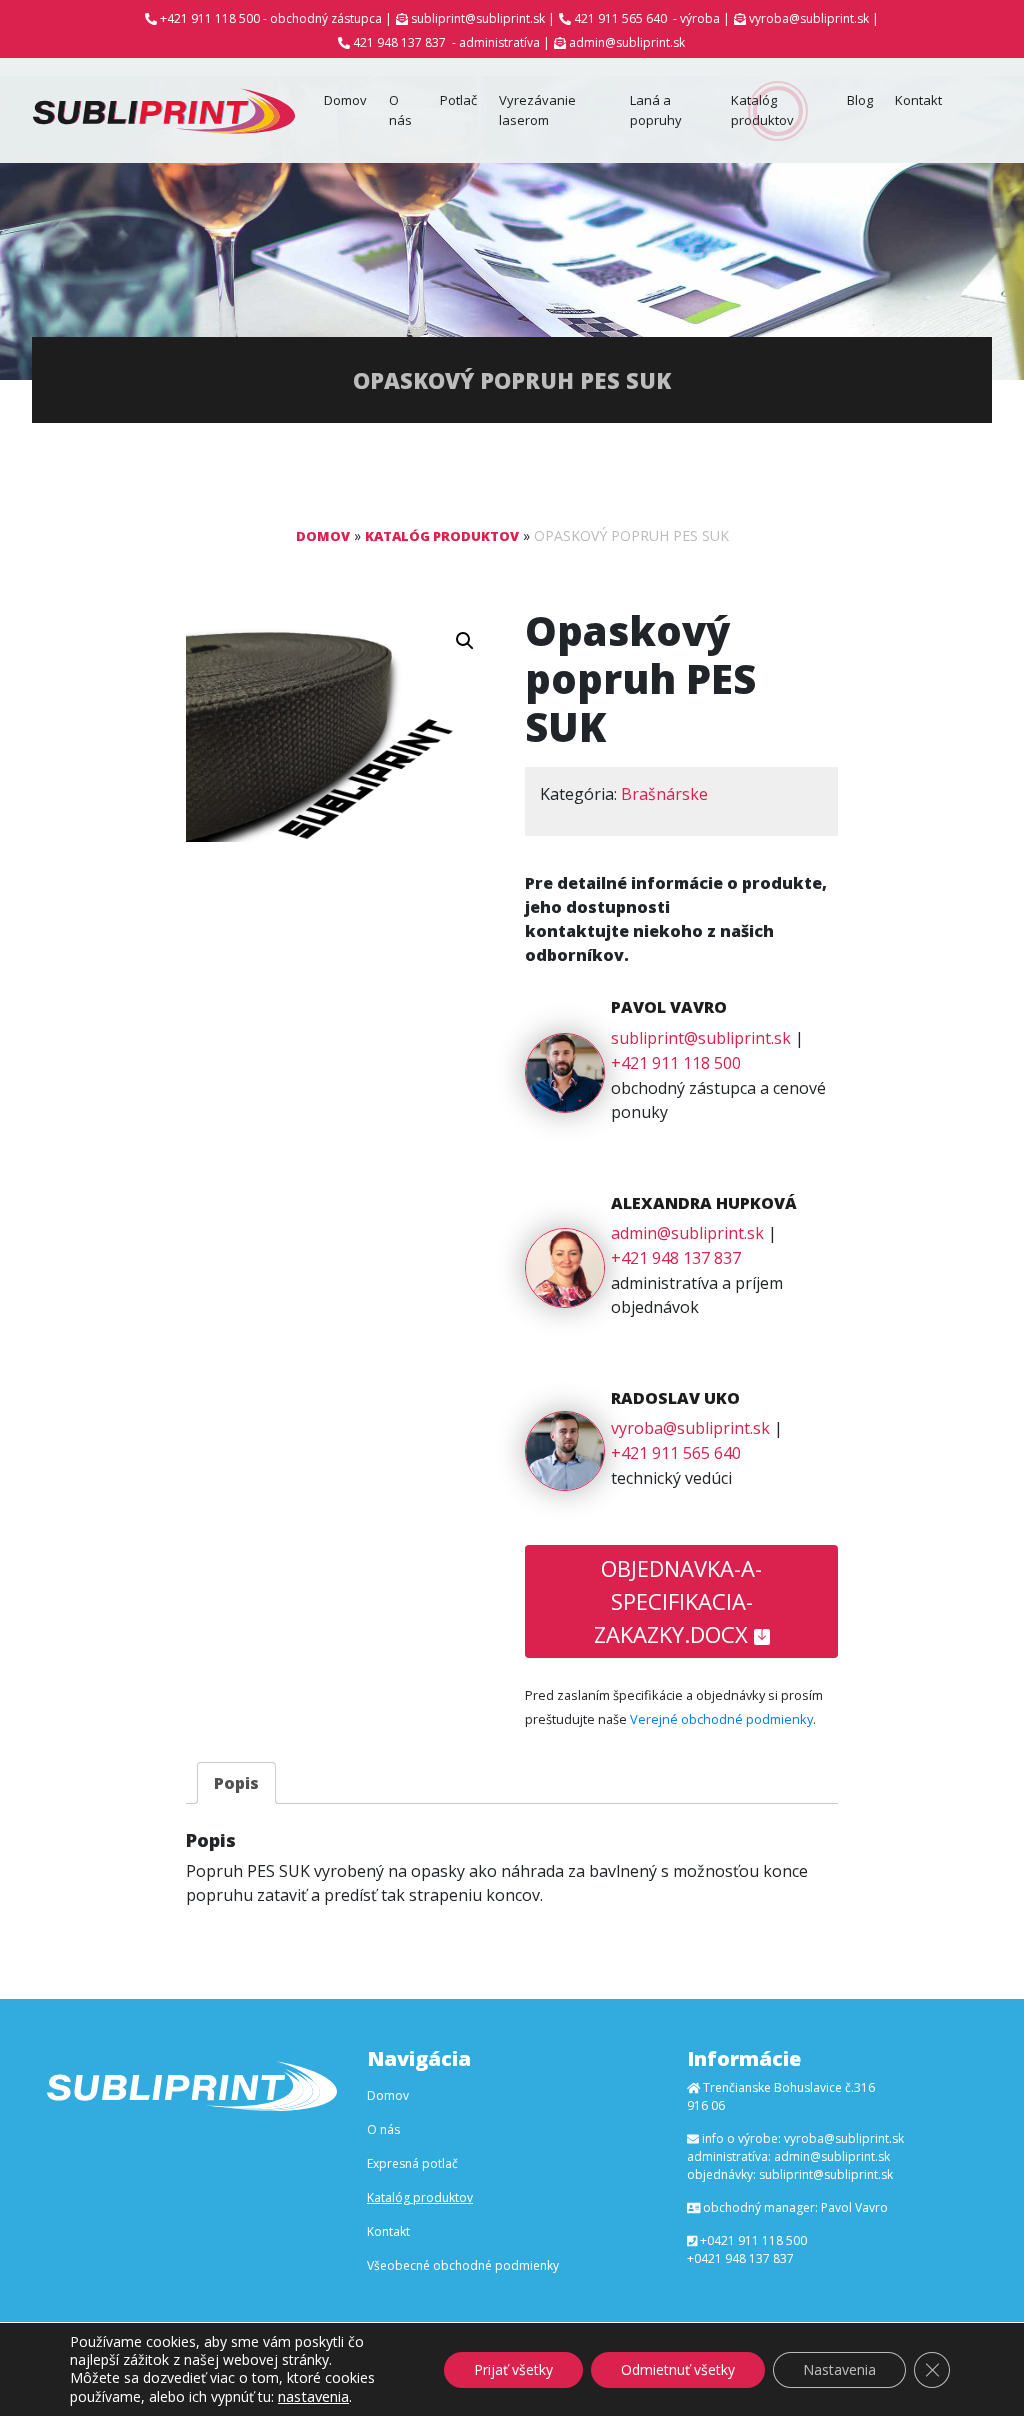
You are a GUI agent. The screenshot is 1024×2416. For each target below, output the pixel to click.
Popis (236, 1783)
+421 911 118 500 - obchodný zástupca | (276, 18)
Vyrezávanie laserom (537, 110)
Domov (345, 100)
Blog (860, 100)
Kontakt (918, 100)
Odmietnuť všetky (678, 2369)
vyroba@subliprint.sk (690, 1428)
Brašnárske (664, 794)
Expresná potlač (412, 2163)
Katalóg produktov (762, 110)
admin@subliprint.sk (627, 42)
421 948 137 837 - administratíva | (451, 42)
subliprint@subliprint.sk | (483, 18)
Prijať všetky (513, 2369)
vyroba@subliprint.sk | (814, 18)
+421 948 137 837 (676, 1258)
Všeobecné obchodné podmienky (463, 2265)
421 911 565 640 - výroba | (652, 18)
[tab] (236, 1783)
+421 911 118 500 (676, 1063)
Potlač (458, 100)
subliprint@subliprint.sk (701, 1038)
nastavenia (313, 2396)
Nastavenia (839, 2369)
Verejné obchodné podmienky (721, 1719)
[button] (465, 641)
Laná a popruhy (656, 110)
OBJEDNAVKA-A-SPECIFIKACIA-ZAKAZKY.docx (678, 1601)
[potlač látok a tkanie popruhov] (164, 111)
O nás (400, 110)
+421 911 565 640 (676, 1453)
